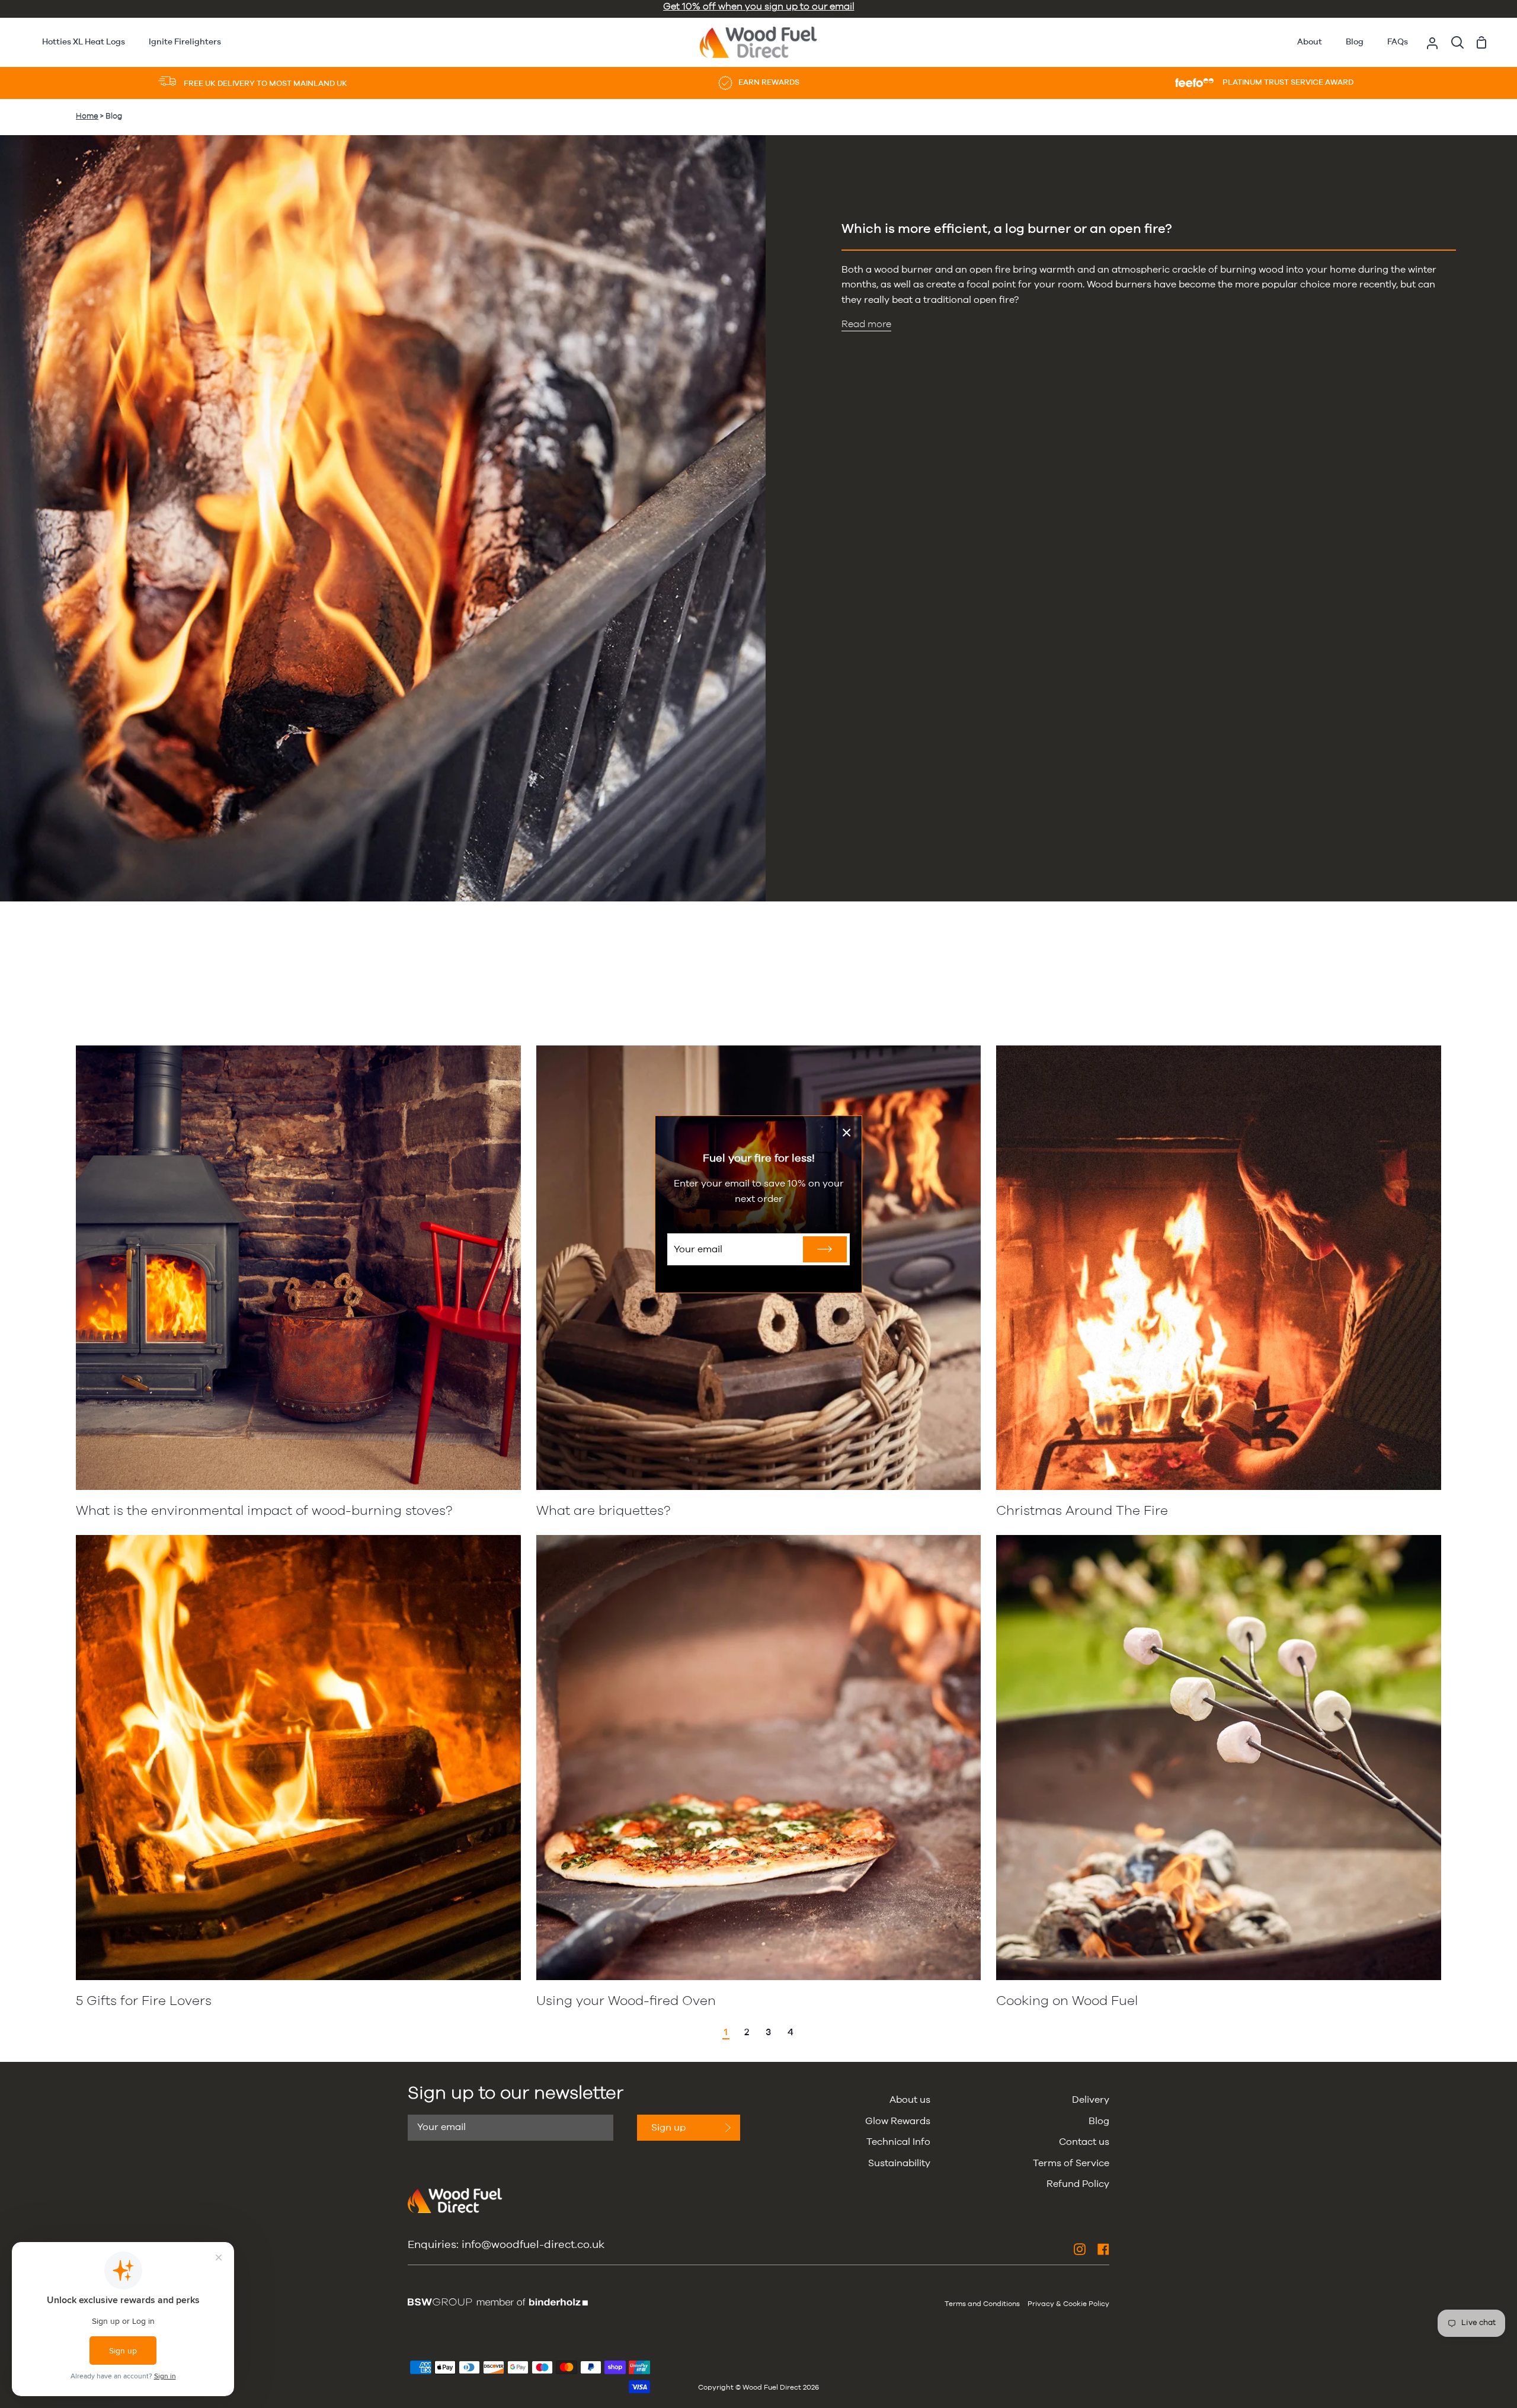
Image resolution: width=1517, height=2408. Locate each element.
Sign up (668, 2128)
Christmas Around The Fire (1082, 1511)
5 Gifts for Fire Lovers (144, 2001)
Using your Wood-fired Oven (626, 2001)
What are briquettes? (603, 1511)
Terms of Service (1071, 2163)
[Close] (847, 1133)
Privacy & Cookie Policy (1068, 2304)
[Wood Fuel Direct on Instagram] (1080, 2249)
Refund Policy (1078, 2184)
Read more (866, 324)
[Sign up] (825, 1249)
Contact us (1084, 2142)
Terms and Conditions (982, 2304)
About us (910, 2100)
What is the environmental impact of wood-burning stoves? (264, 1511)
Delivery (1091, 2100)
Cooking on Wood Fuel (1067, 2001)
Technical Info (898, 2142)
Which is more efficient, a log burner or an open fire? (1007, 229)
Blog (1099, 2121)
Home (87, 116)
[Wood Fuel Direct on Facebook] (1103, 2249)
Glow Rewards (898, 2121)
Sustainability (899, 2163)
